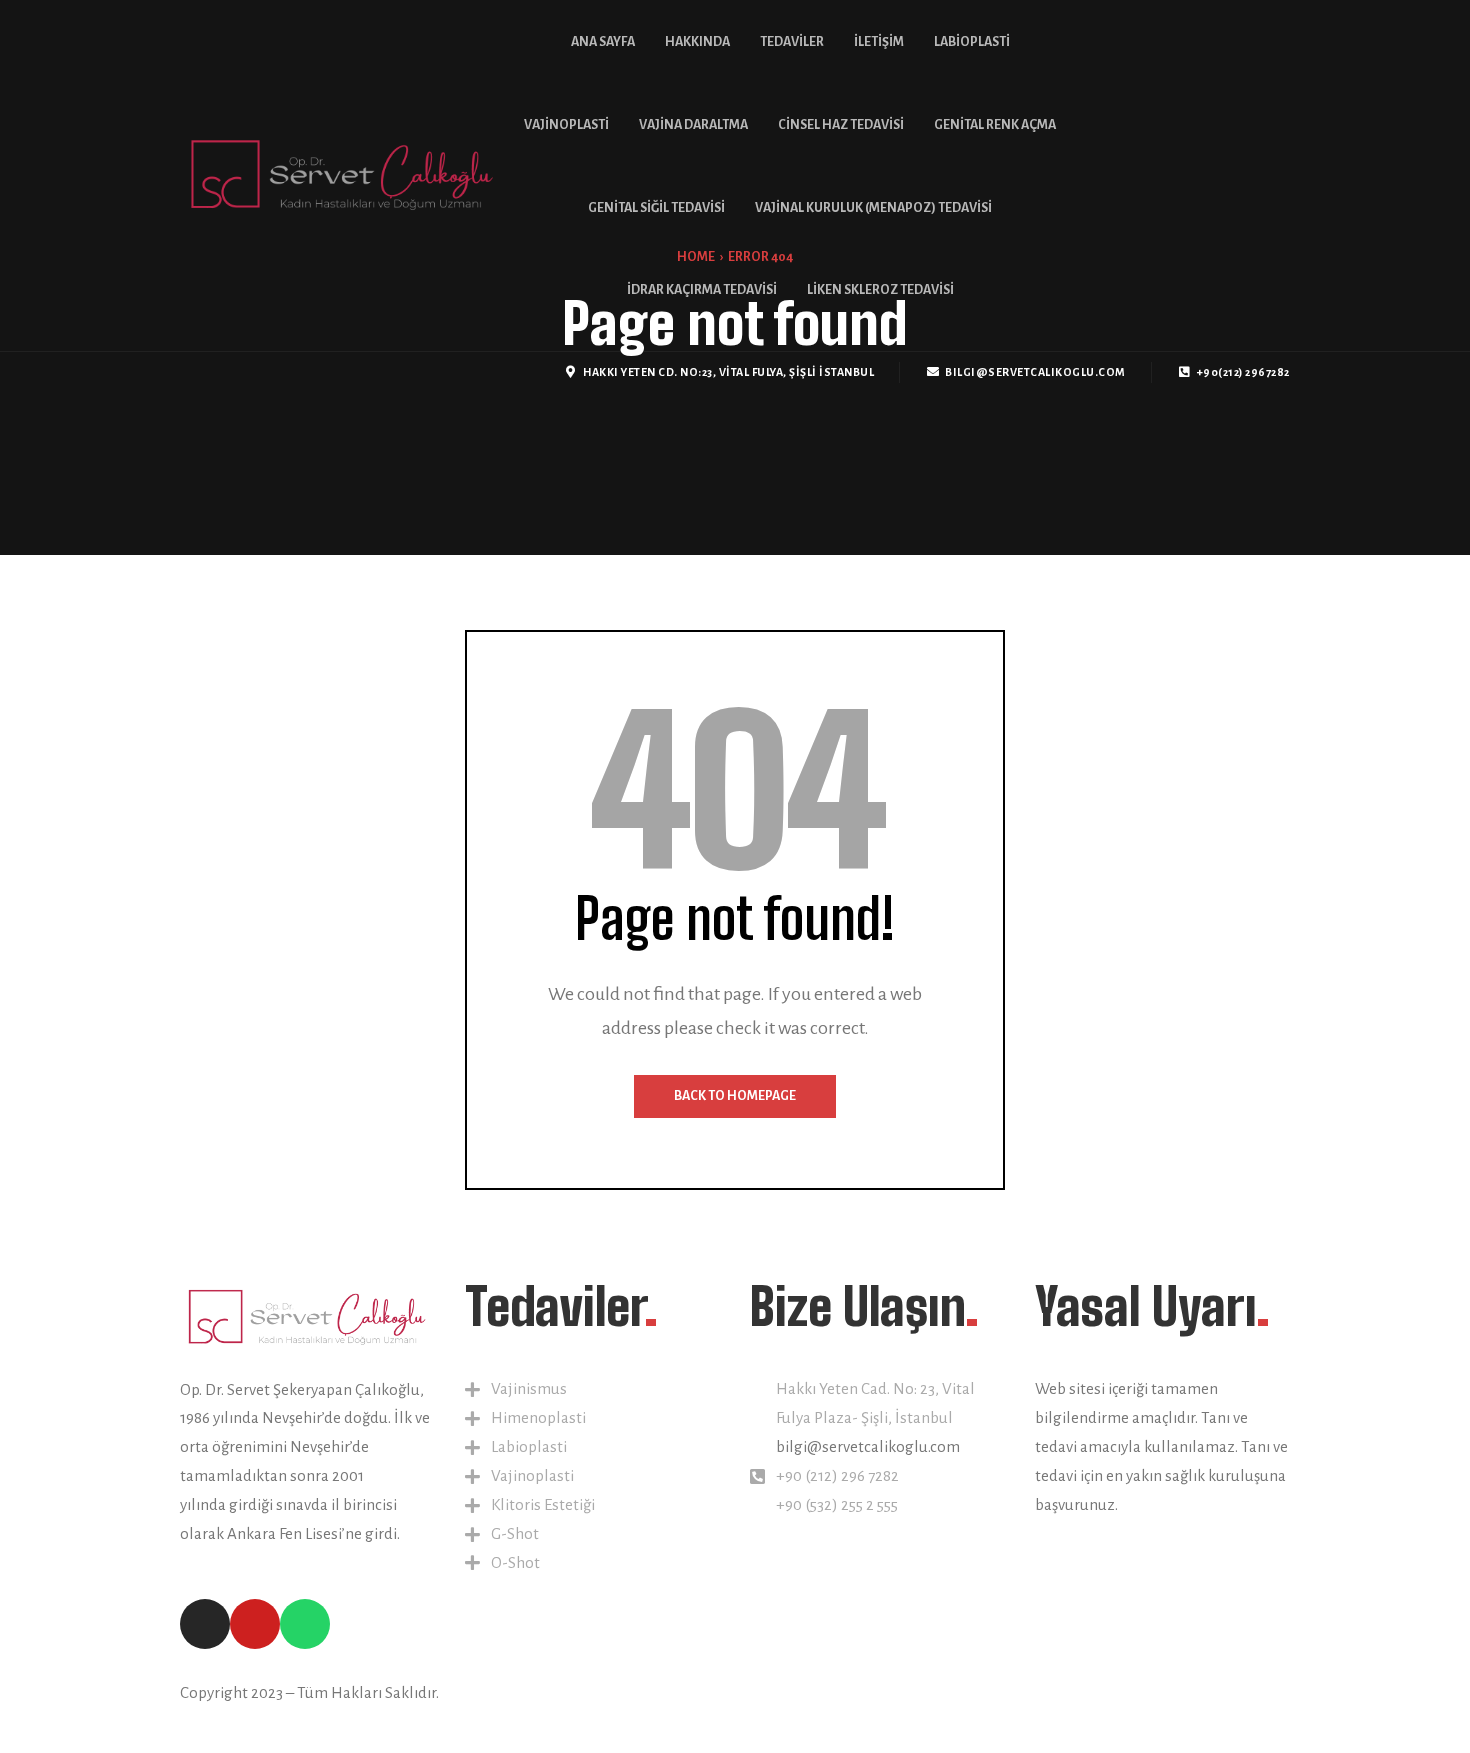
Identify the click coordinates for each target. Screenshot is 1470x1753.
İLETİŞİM (879, 42)
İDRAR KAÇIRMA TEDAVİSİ (702, 290)
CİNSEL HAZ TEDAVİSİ (841, 125)
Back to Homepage (735, 1096)
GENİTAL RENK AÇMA (995, 125)
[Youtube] (247, 372)
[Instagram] (187, 372)
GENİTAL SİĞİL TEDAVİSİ (656, 208)
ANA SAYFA (603, 42)
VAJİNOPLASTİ (566, 125)
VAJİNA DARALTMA (693, 125)
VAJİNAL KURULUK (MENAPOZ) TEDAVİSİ (873, 208)
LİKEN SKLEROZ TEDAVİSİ (880, 290)
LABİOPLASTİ (972, 42)
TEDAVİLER (792, 42)
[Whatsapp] (217, 372)
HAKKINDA (697, 42)
